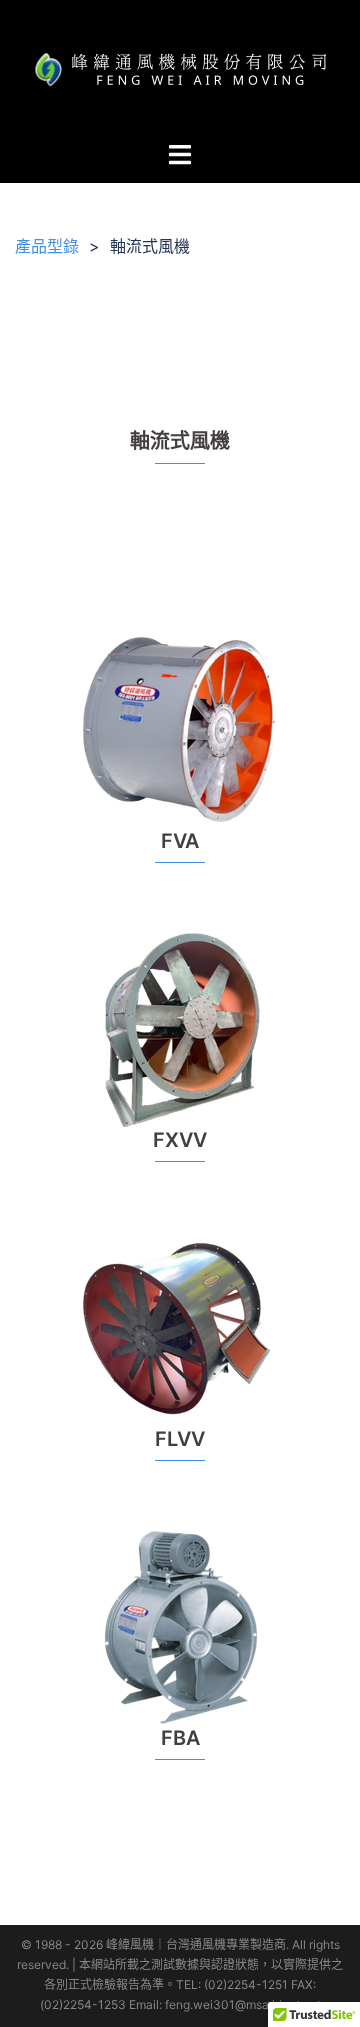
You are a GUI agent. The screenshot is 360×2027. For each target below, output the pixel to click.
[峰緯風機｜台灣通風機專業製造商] (180, 68)
